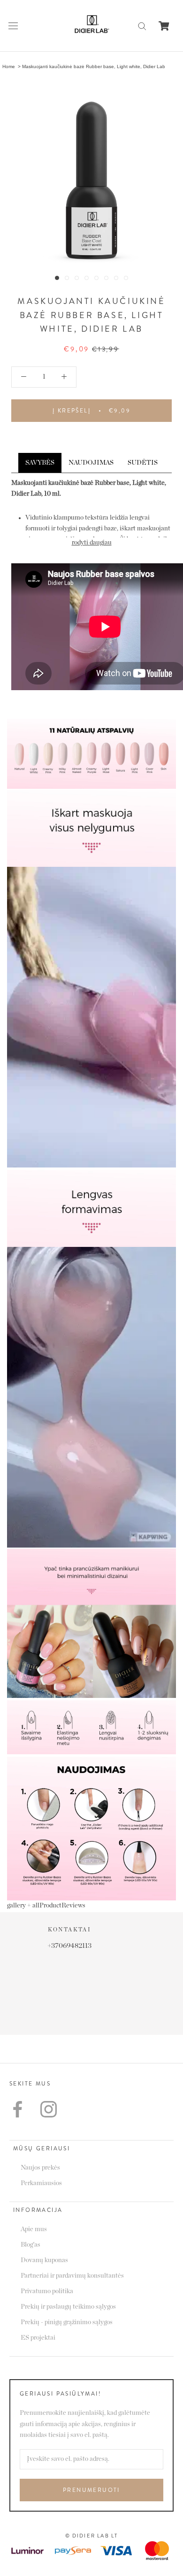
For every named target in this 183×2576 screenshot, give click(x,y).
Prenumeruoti (91, 2490)
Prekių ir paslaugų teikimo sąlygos (68, 2307)
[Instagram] (49, 2109)
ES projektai (38, 2338)
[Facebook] (18, 2109)
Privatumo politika (47, 2291)
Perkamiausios (41, 2183)
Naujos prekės (40, 2168)
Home (9, 66)
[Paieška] (142, 26)
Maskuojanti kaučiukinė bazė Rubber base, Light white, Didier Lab (94, 66)
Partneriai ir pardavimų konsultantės (72, 2276)
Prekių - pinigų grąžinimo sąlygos (67, 2322)
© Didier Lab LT (92, 2536)
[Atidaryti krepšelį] (164, 26)
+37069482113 (91, 1946)
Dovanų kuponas (44, 2260)
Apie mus (34, 2229)
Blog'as (30, 2245)
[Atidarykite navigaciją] (13, 26)
